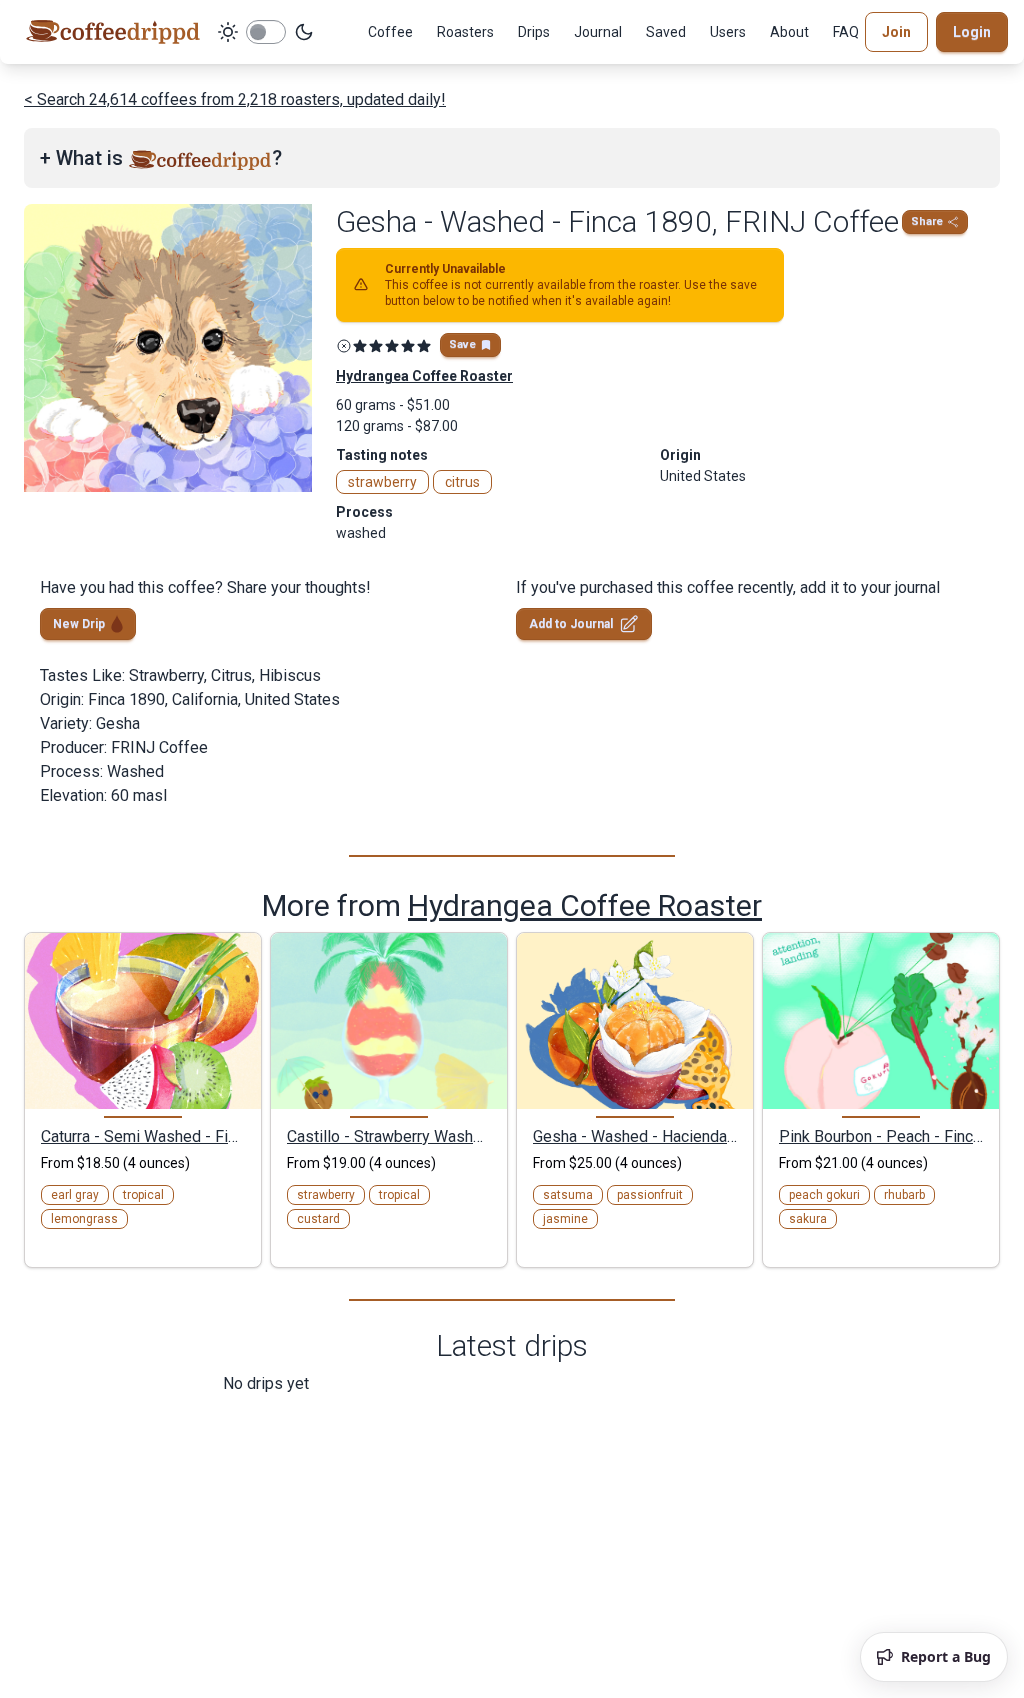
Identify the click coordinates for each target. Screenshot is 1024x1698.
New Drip (79, 624)
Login (972, 32)
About (789, 32)
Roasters (465, 32)
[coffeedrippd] (113, 32)
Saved (666, 32)
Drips (534, 32)
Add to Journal (571, 624)
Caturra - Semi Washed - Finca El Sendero (143, 1136)
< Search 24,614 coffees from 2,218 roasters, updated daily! (235, 99)
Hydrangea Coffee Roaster (585, 905)
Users (728, 32)
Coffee (390, 32)
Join (896, 32)
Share (927, 221)
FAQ (846, 32)
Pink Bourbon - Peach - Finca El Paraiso (881, 1136)
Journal (598, 32)
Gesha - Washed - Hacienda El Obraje (635, 1136)
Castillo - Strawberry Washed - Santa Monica (389, 1136)
